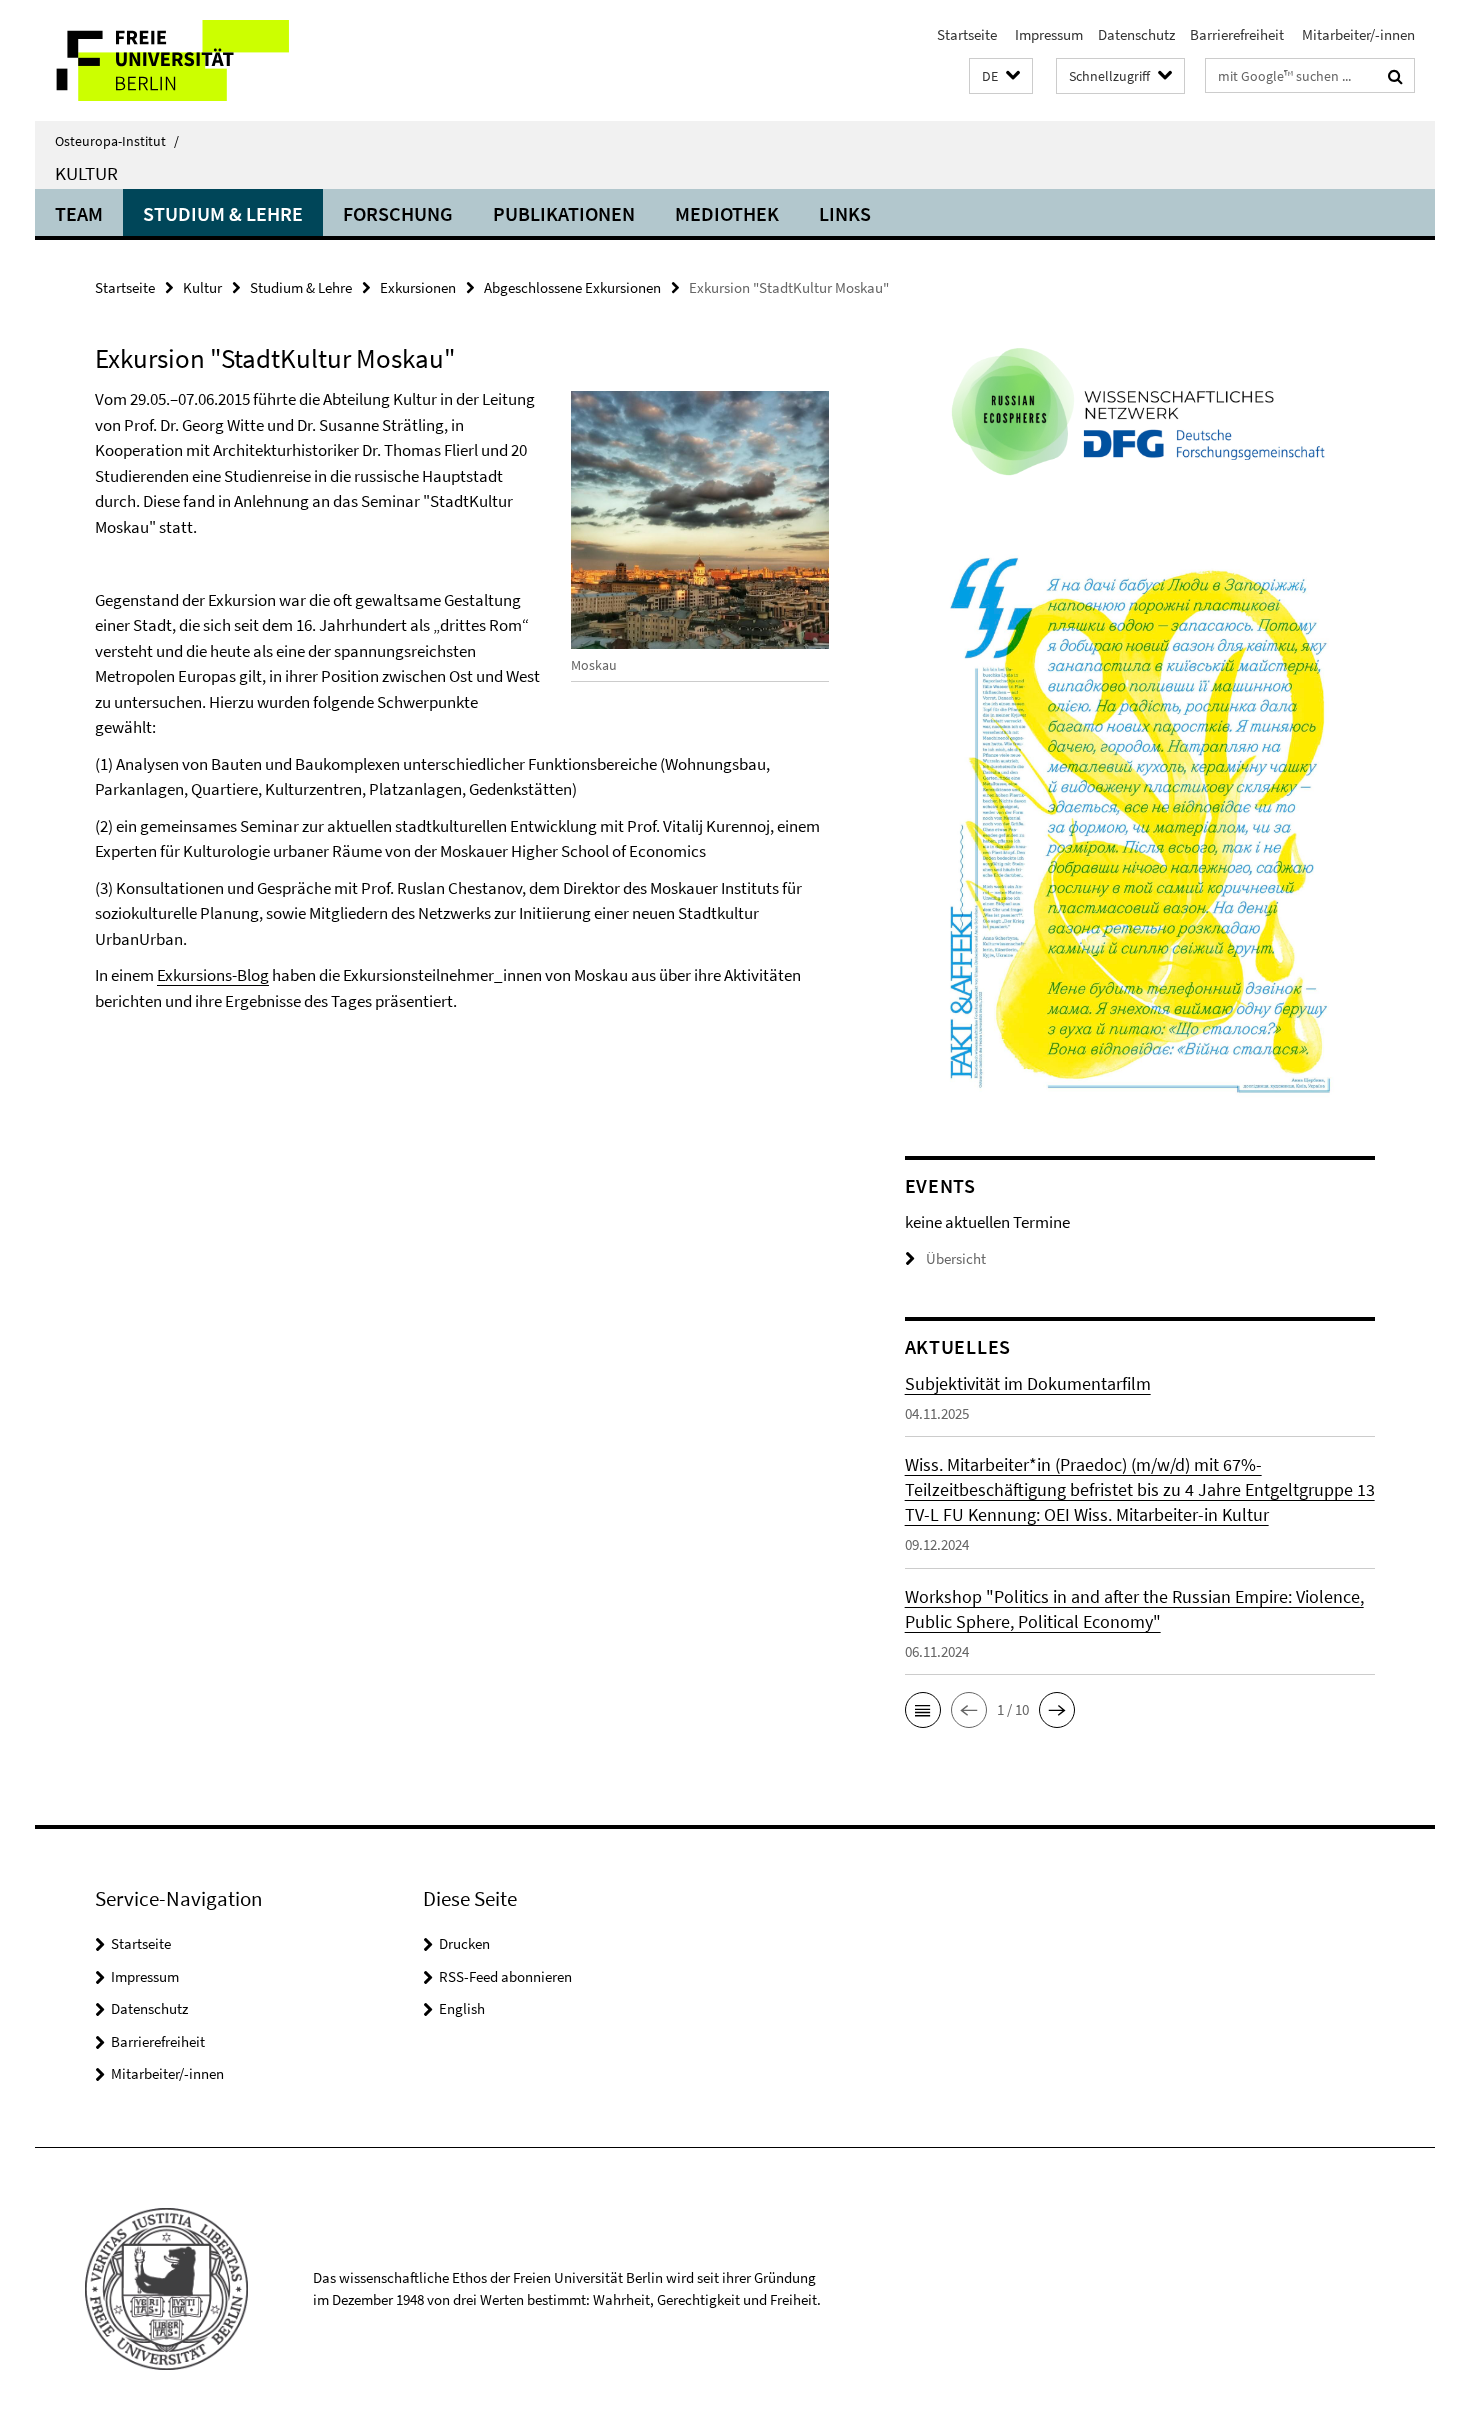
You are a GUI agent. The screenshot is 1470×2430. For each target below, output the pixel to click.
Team (79, 213)
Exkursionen (418, 287)
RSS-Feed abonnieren (505, 1976)
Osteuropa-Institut (117, 141)
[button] (1001, 76)
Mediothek (727, 213)
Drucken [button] (464, 1943)
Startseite (967, 34)
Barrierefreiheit (1237, 34)
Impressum (1047, 34)
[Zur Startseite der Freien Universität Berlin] (202, 60)
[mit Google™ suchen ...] (1395, 76)
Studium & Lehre (223, 213)
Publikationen (564, 213)
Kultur (86, 173)
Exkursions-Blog (213, 975)
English (462, 2008)
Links (845, 213)
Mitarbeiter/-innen (1357, 34)
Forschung (398, 213)
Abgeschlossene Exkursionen (572, 287)
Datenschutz (1136, 34)
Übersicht (956, 1258)
